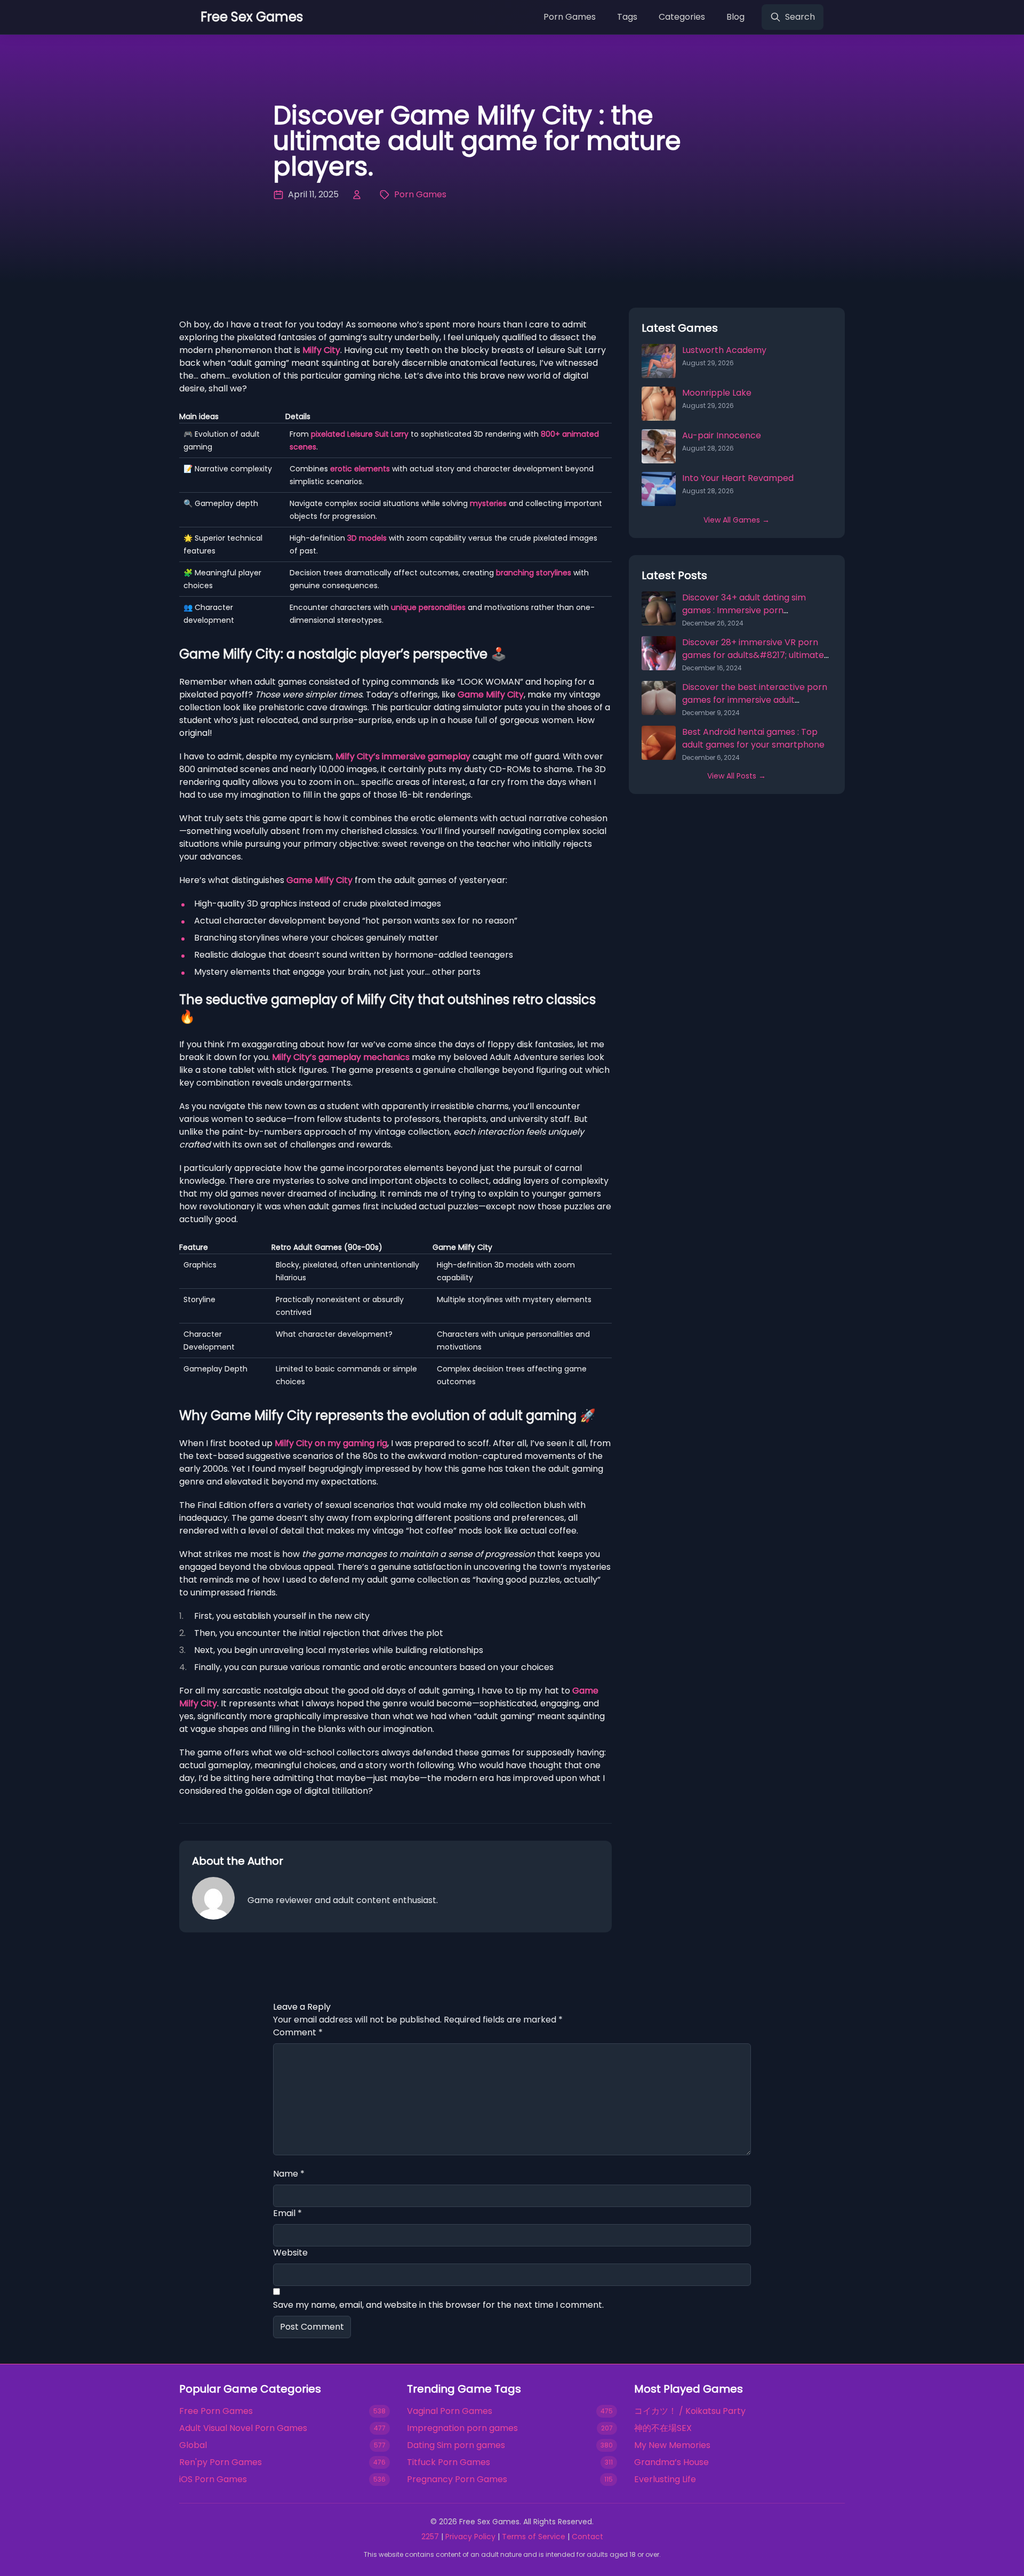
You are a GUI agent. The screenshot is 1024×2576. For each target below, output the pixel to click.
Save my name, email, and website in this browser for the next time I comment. (438, 2305)
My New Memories (672, 2445)
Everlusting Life (665, 2479)
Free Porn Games (216, 2411)
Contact (587, 2537)
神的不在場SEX (663, 2428)
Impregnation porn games (462, 2428)
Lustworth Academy (724, 350)
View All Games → (737, 520)
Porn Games (570, 17)
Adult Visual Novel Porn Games (243, 2428)
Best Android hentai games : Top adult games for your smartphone (753, 738)
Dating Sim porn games (456, 2445)
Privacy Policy (470, 2537)
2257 (430, 2537)
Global (193, 2445)
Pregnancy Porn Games (457, 2479)
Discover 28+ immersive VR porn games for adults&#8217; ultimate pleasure (753, 655)
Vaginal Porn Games (450, 2411)
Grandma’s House (671, 2462)
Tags (627, 17)
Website (290, 2253)
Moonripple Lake (717, 393)
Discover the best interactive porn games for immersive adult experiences (755, 700)
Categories (682, 17)
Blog (735, 17)
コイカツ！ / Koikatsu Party (690, 2411)
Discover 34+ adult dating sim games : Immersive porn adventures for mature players (747, 610)
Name (289, 2174)
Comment (298, 2032)
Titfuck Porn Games (449, 2462)
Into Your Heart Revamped (738, 478)
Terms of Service (534, 2537)
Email (287, 2213)
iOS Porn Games (213, 2479)
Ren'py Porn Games (221, 2462)
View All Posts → (737, 776)
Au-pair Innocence (722, 435)
